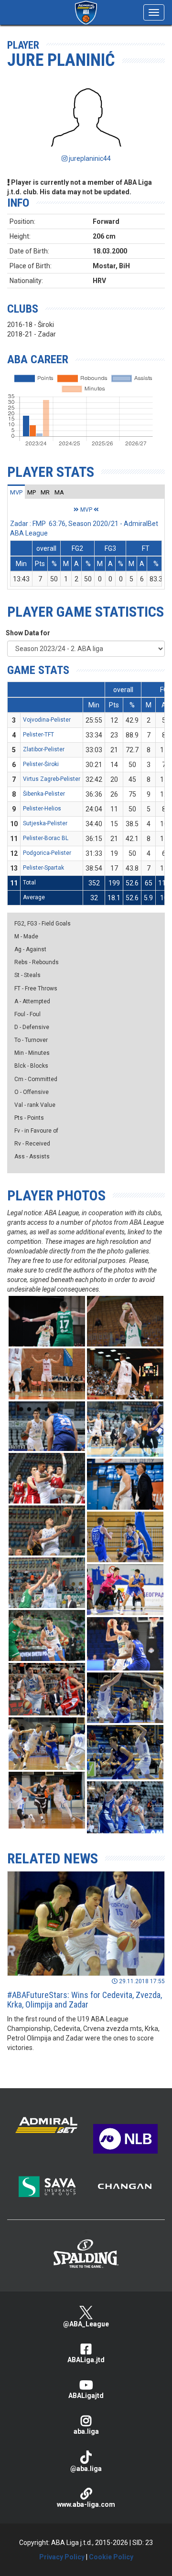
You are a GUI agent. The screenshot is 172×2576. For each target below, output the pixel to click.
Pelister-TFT (38, 735)
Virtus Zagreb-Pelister (52, 779)
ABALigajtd (86, 2396)
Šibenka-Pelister (44, 794)
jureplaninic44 (89, 158)
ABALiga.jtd (86, 2360)
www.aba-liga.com (86, 2504)
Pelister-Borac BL (46, 838)
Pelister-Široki (41, 764)
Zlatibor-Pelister (44, 749)
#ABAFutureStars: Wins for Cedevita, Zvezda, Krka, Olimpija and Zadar (85, 2000)
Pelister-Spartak (43, 868)
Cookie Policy (111, 2557)
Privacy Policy (62, 2557)
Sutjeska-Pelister (45, 823)
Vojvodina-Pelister (47, 720)
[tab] (16, 492)
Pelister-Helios (42, 809)
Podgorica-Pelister (47, 853)
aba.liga (86, 2431)
